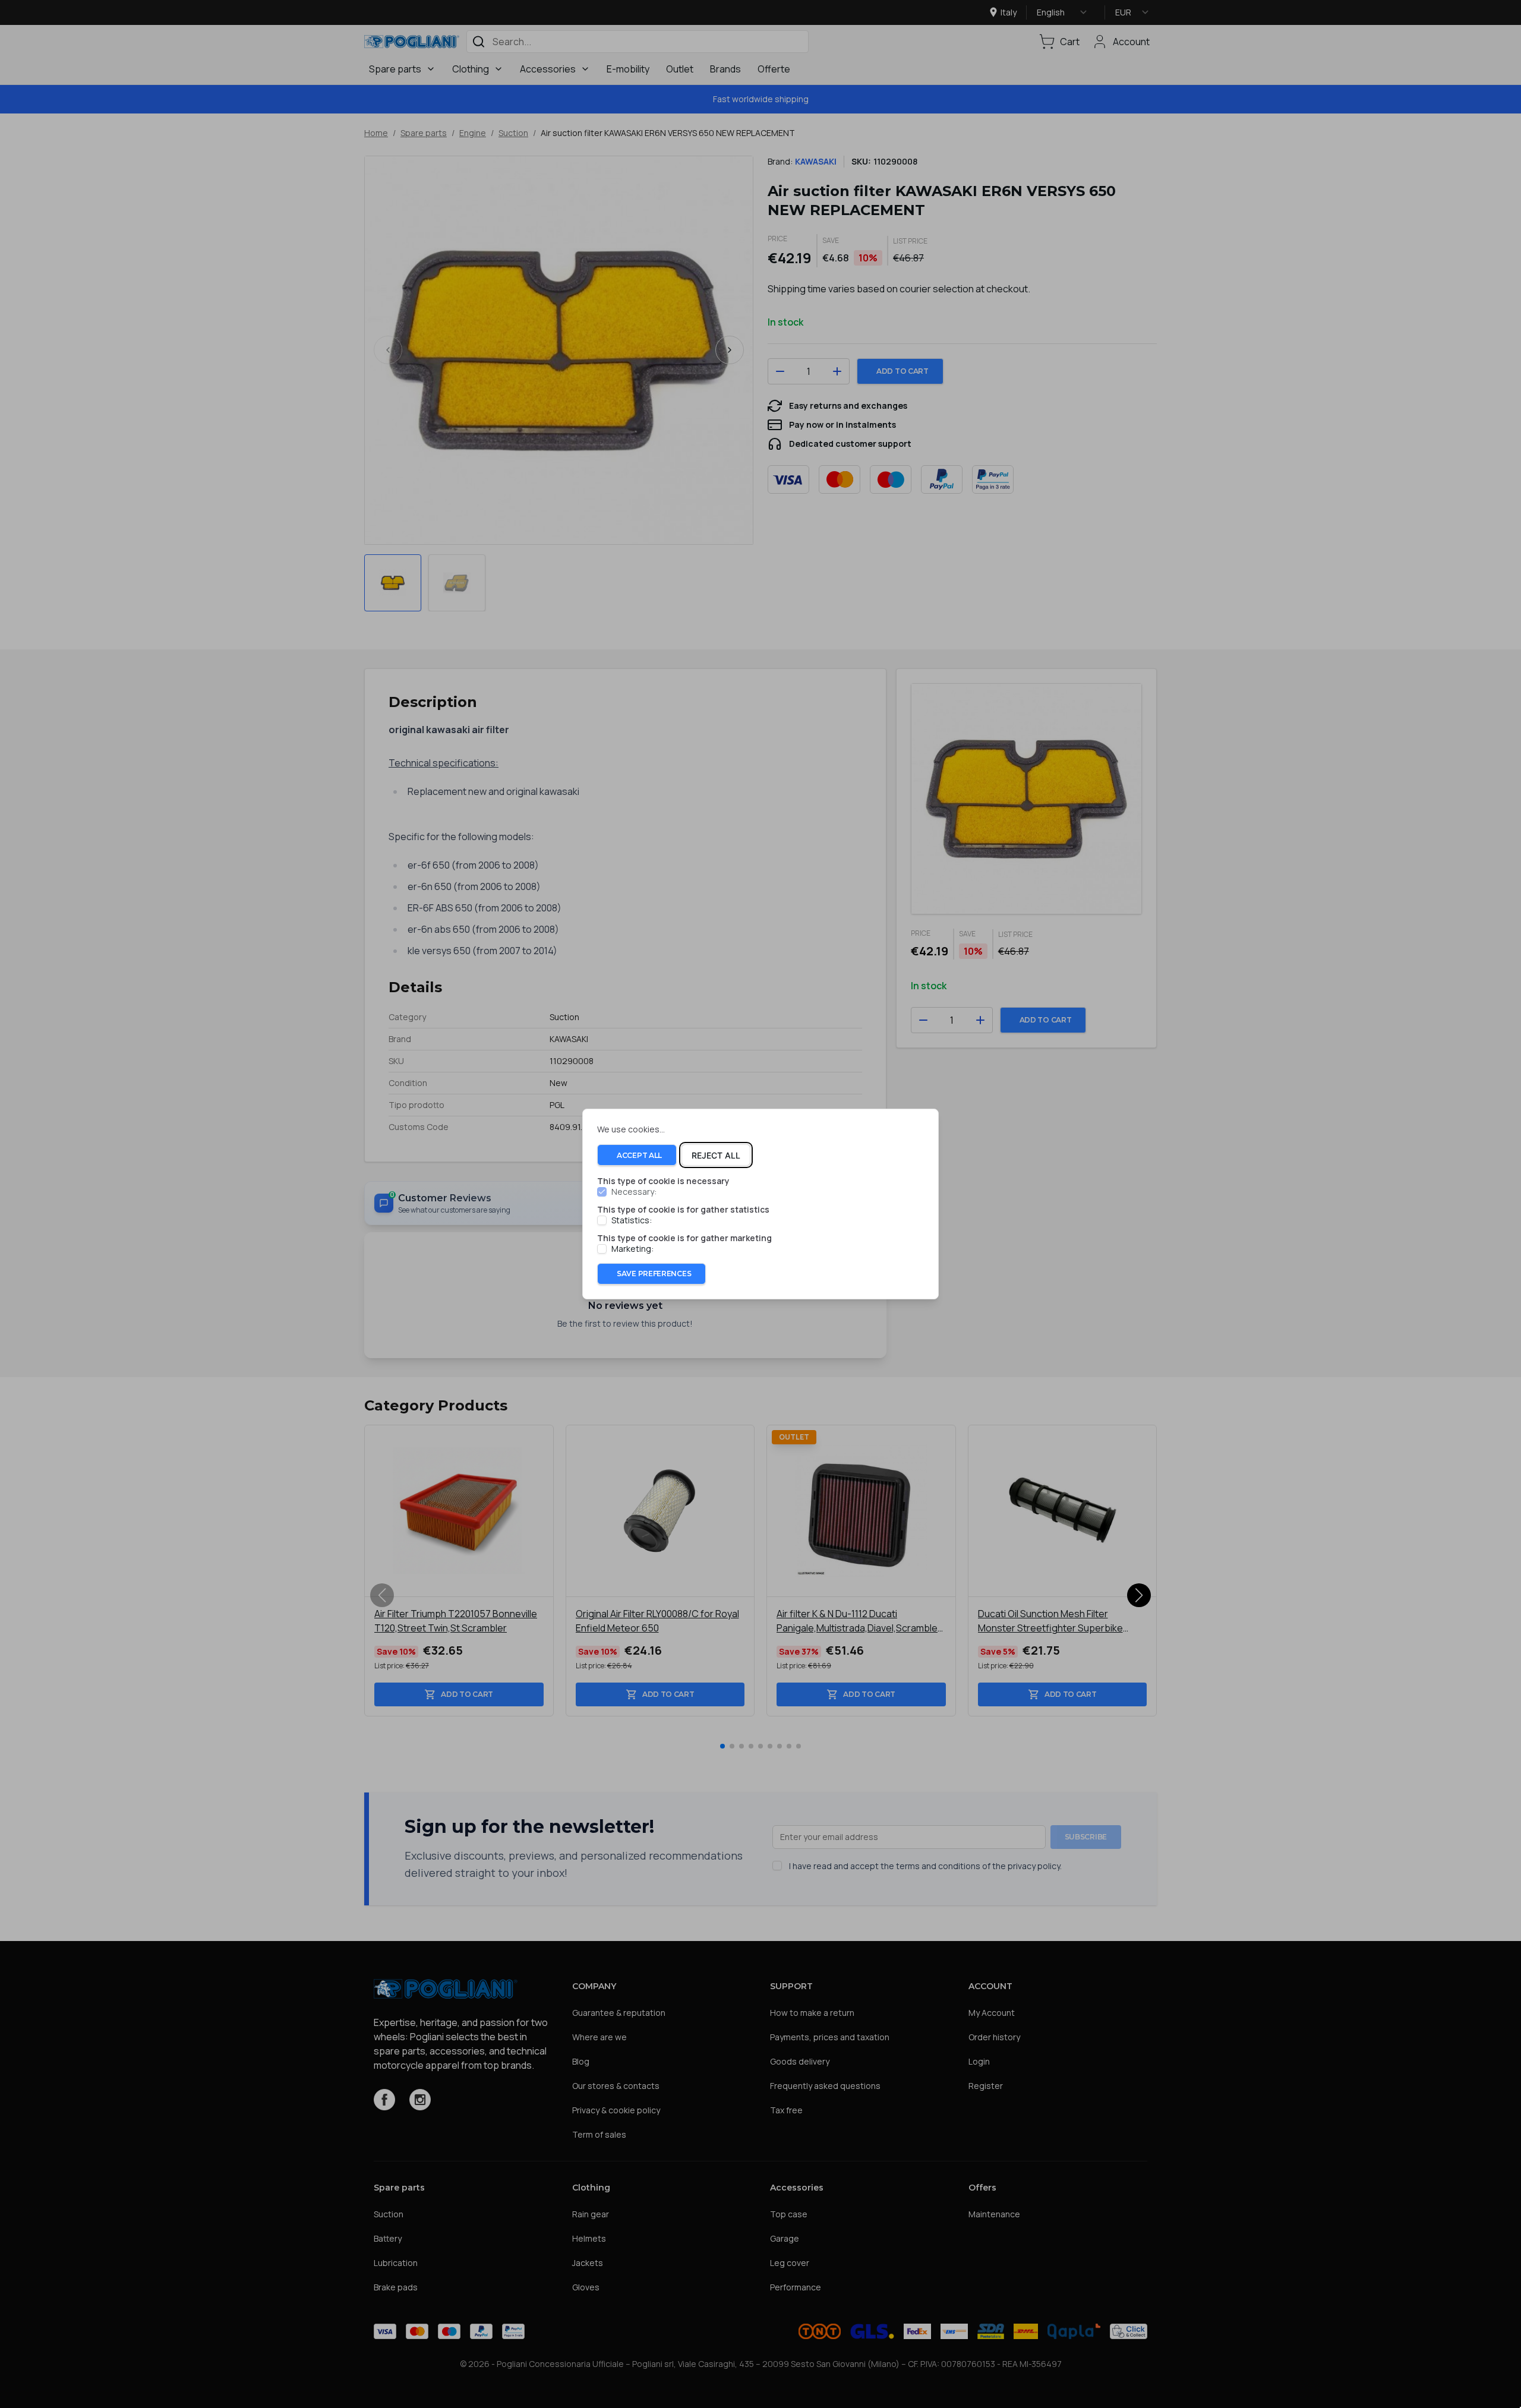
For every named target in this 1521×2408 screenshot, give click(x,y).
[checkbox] (602, 1192)
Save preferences (654, 1274)
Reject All (716, 1155)
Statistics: (632, 1220)
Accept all (639, 1155)
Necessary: (634, 1192)
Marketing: (632, 1249)
